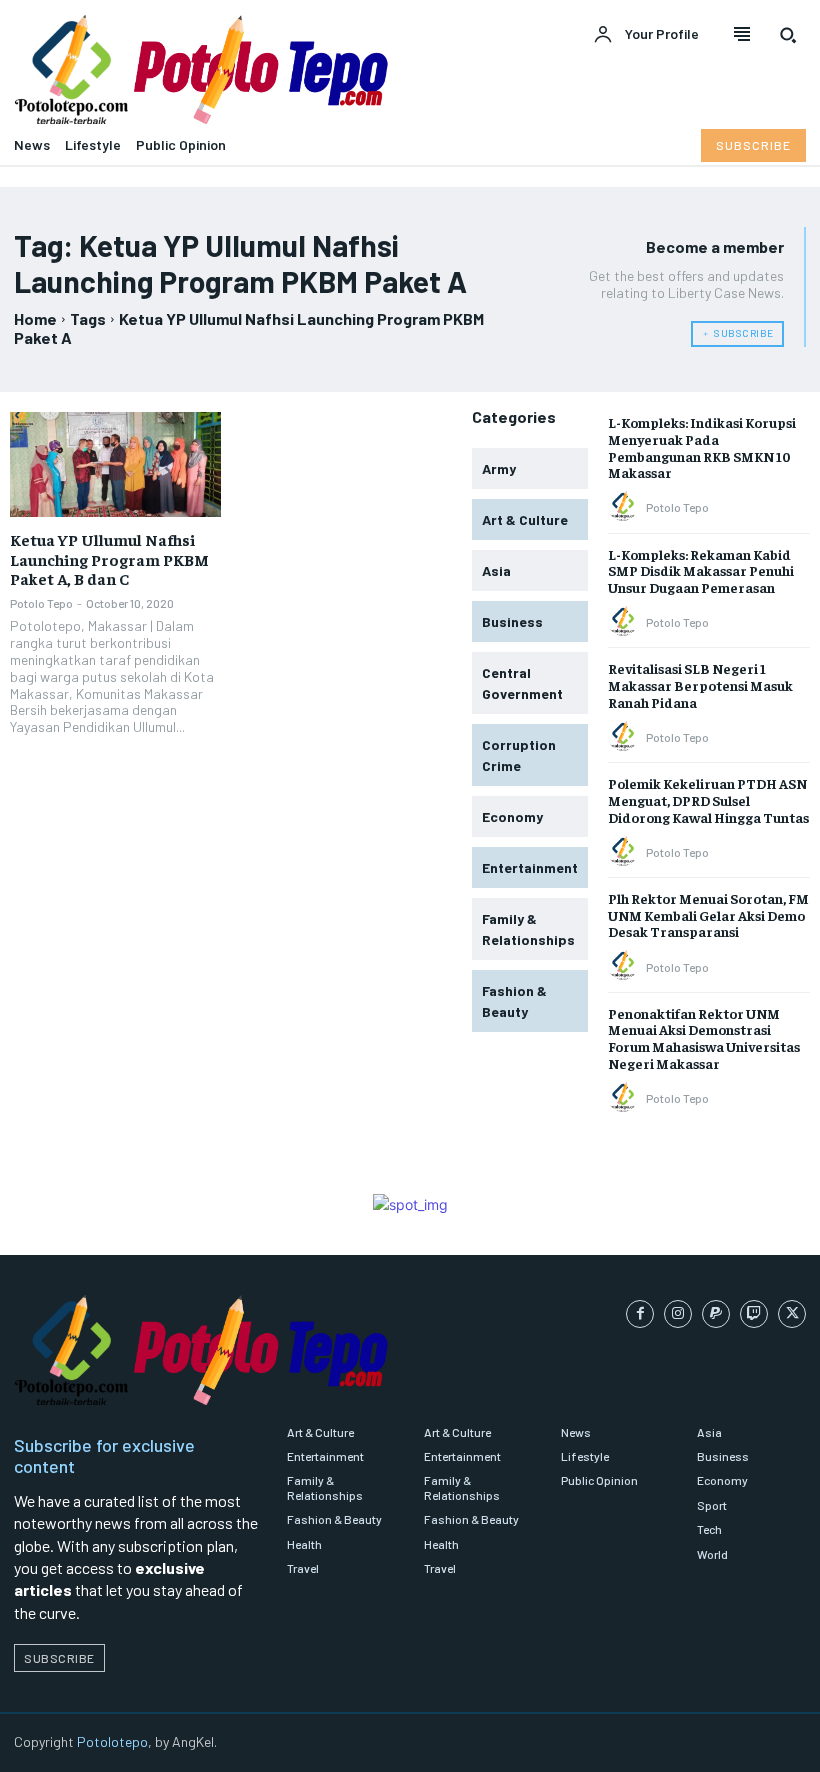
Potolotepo (112, 1741)
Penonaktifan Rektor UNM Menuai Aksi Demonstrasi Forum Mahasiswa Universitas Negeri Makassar (704, 1038)
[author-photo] (626, 507)
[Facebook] (640, 1314)
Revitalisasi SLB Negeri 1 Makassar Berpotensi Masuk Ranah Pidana (700, 685)
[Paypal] (716, 1314)
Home (35, 318)
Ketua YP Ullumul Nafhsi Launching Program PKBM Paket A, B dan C (109, 558)
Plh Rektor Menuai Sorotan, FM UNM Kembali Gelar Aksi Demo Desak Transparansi (708, 915)
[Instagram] (678, 1314)
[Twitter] (792, 1314)
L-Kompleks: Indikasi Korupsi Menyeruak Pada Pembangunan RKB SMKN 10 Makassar (702, 447)
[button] (788, 35)
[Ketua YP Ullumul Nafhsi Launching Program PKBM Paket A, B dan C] (115, 464)
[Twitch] (754, 1314)
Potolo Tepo (41, 603)
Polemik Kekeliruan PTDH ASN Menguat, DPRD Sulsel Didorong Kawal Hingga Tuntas (708, 800)
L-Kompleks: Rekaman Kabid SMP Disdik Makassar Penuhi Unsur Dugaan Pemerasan (701, 571)
